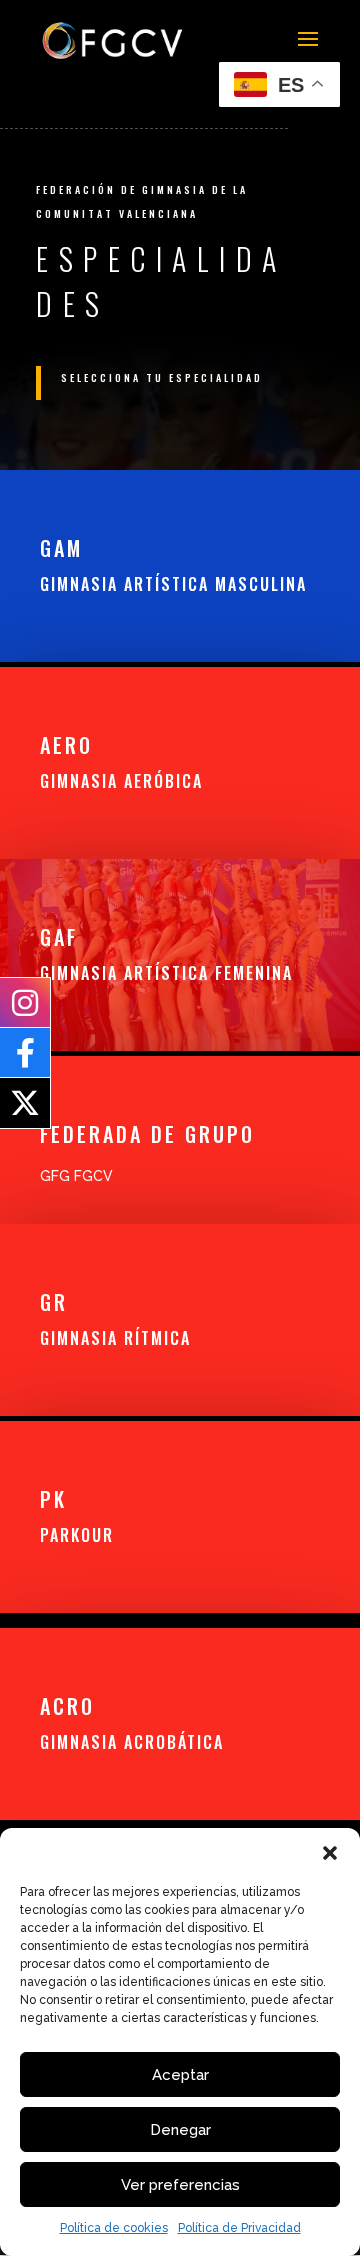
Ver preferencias (180, 2185)
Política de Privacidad (239, 2228)
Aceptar (180, 2075)
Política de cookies (114, 2228)
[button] (330, 1853)
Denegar (180, 2130)
